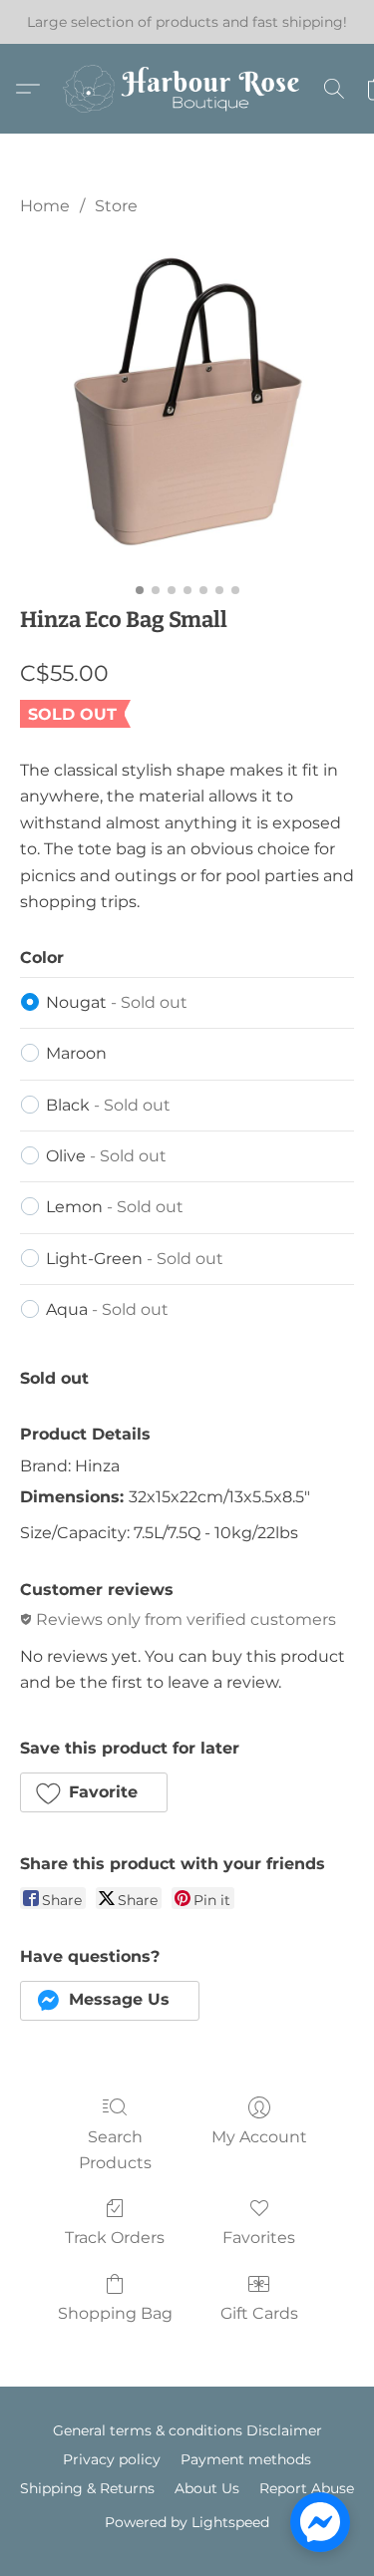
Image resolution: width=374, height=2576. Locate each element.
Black (108, 1105)
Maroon (76, 1053)
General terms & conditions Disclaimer (187, 2430)
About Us (207, 2488)
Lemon (115, 1207)
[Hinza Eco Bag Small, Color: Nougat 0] (187, 406)
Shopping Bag (115, 2313)
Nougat (117, 1002)
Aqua (107, 1309)
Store (116, 206)
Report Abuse (307, 2488)
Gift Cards (259, 2313)
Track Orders (115, 2238)
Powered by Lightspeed (187, 2522)
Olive (106, 1156)
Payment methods (246, 2459)
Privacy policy (112, 2459)
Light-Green (135, 1259)
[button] (187, 89)
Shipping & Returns (87, 2488)
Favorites (259, 2238)
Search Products (115, 2150)
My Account (259, 2137)
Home (45, 206)
